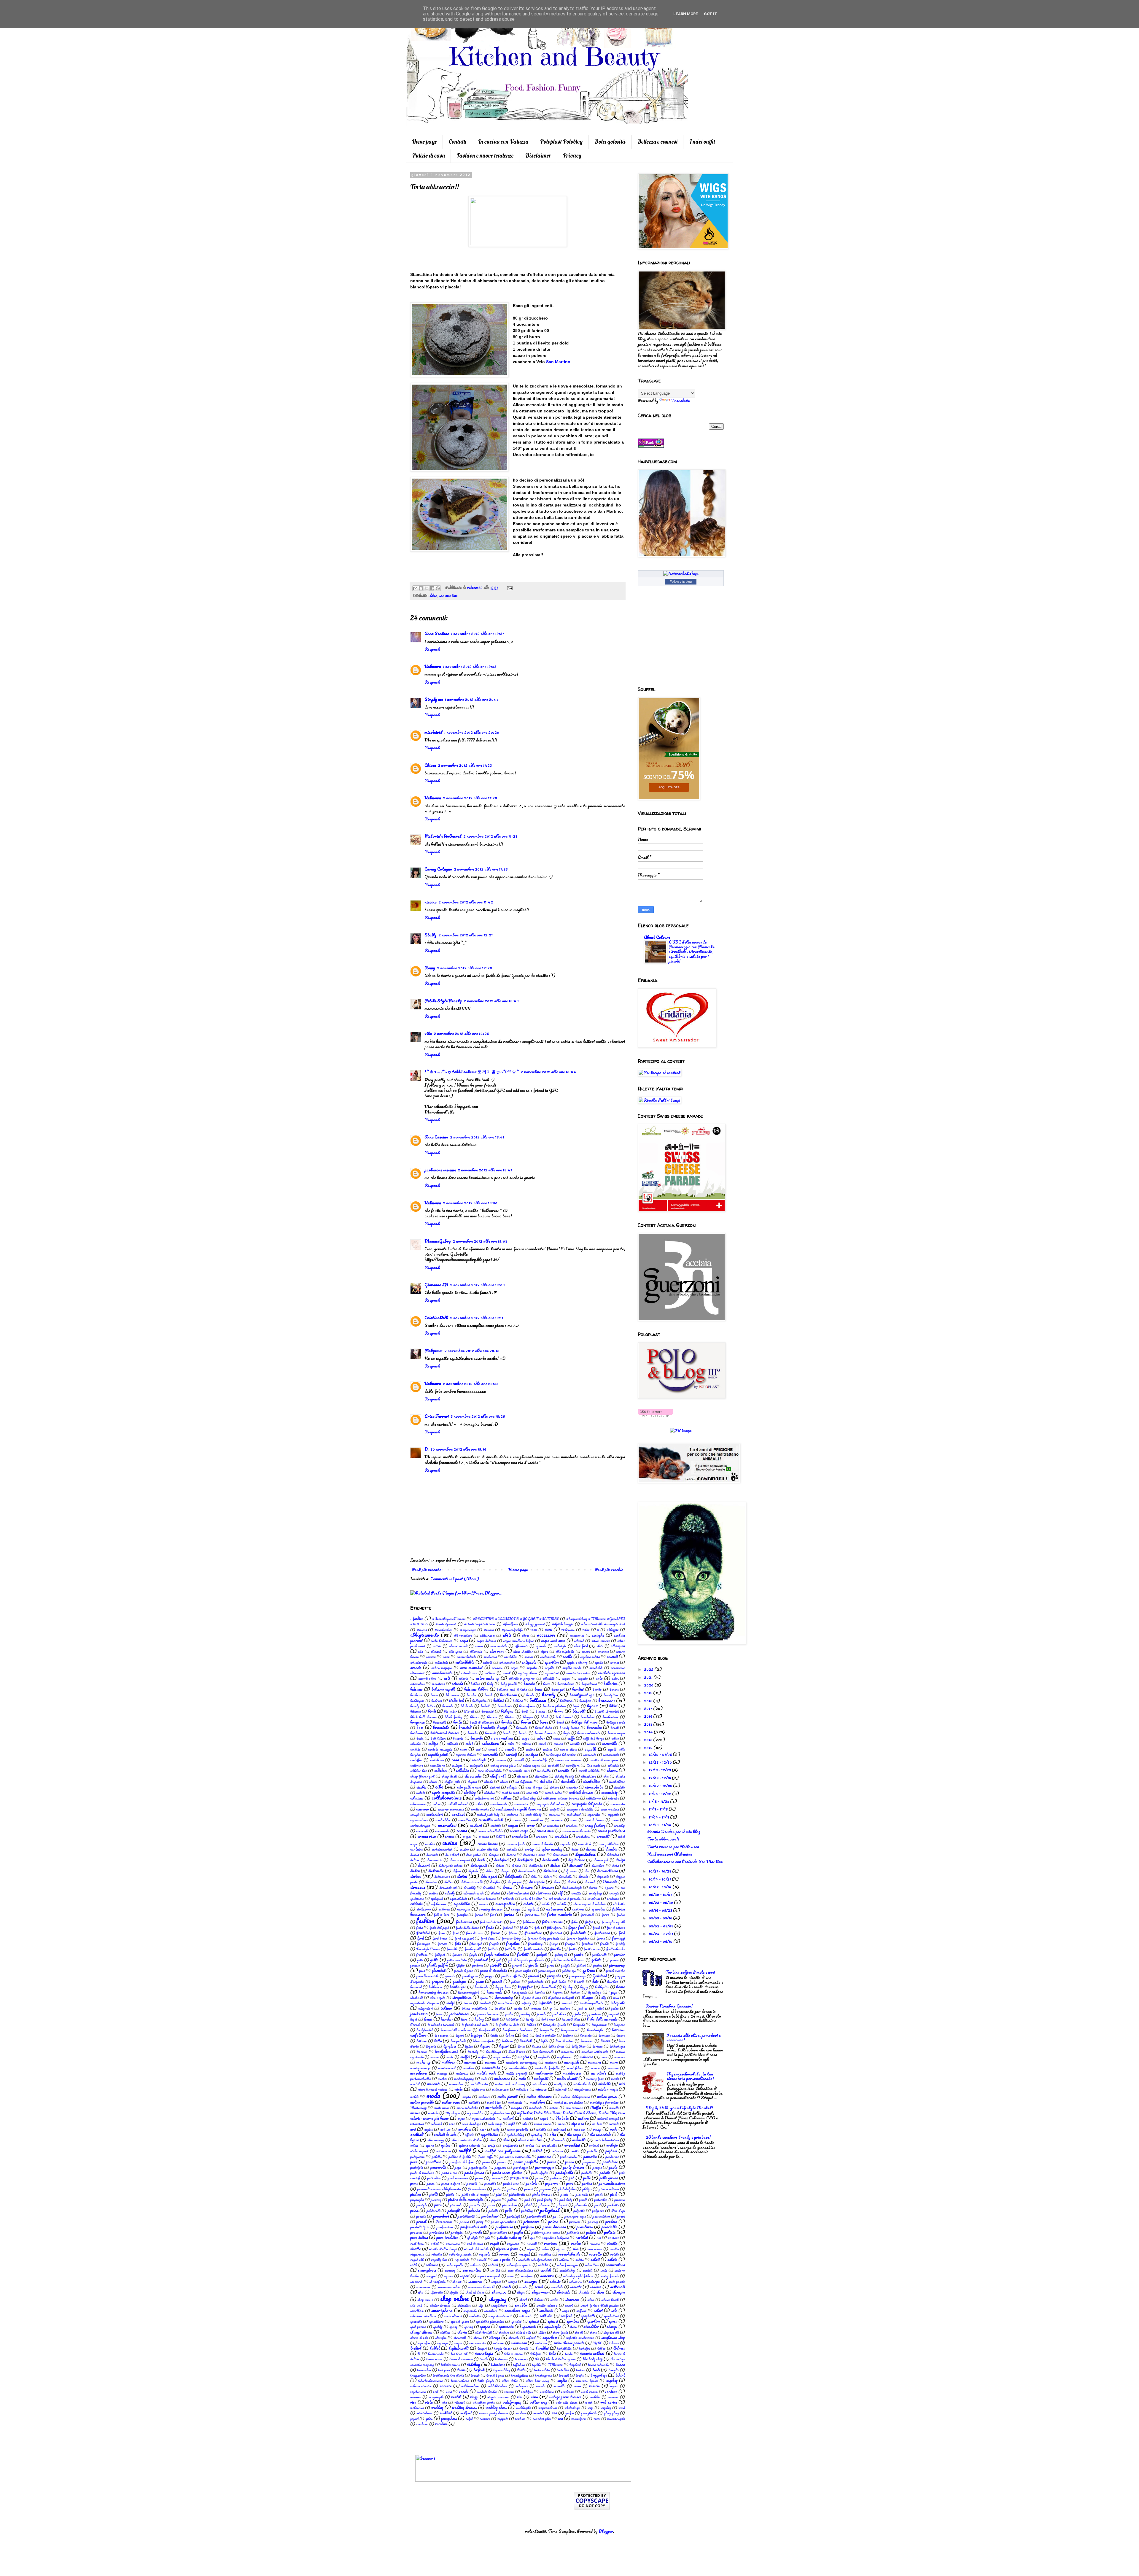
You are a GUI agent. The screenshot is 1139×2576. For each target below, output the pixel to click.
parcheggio (521, 2167)
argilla (549, 1668)
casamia (501, 1760)
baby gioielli (509, 1684)
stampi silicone (421, 2332)
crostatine (583, 1836)
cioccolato (594, 1787)
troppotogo (599, 2375)
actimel (579, 1641)
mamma (470, 2062)
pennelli (472, 2183)
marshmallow (518, 2068)
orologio (612, 2145)
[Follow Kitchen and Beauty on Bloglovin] (655, 1415)
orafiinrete (510, 2145)
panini (486, 2162)
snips (566, 2311)
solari (598, 2310)
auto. (615, 1678)
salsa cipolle (455, 2265)
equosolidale (459, 1898)
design (620, 1860)
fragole (494, 1944)
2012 (649, 1747)
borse (544, 1722)
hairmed (416, 1987)
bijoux (593, 1706)
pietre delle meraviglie (466, 2199)
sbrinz (457, 2282)
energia (614, 1893)
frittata (493, 1949)
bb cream (452, 1695)
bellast (499, 1700)
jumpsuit (613, 2014)
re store (613, 2238)
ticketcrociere (450, 2365)
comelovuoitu (499, 1804)
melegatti (541, 2078)
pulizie (610, 2232)
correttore (536, 1820)
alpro (544, 1651)
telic (552, 2353)
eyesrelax (598, 1909)
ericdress (594, 1898)
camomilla (610, 1743)
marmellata (491, 2068)
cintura (554, 1787)
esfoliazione (439, 1904)
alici (421, 1651)
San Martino (558, 362)
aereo (479, 1646)
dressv (507, 1887)
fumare (457, 1955)
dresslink (489, 1887)
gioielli (496, 1965)
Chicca (430, 765)
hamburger (458, 1987)
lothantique (617, 2046)
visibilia (595, 2397)
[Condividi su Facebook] (432, 588)
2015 (649, 1724)
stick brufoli (483, 2332)
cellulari (441, 1770)
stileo (542, 2332)
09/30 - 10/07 (661, 1894)
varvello (559, 2386)
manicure (551, 2062)
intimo (446, 2008)
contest (458, 1814)
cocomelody (609, 1792)
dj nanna (571, 1871)
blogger (528, 1717)
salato (613, 2259)
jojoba (577, 2014)
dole (534, 1877)
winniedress (424, 2413)
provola (476, 2232)
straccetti (460, 2338)
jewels (541, 2014)
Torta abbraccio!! (663, 1839)
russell (482, 2260)
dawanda (432, 1855)
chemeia (522, 1776)
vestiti (456, 2397)
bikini (613, 1706)
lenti (525, 2035)
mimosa (541, 2089)
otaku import (419, 2151)
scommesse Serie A (481, 2287)
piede (599, 2194)
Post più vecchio (609, 1569)
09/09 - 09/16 (661, 1918)
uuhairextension (421, 2386)
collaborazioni (484, 1798)
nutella (541, 2129)
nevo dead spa (471, 2124)
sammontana (615, 2265)
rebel (435, 2244)
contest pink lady (488, 1815)
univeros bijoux (587, 2381)
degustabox (585, 1854)
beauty (549, 1694)
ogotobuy (537, 2135)
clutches (489, 1793)
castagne (457, 1765)
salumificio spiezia (519, 2265)
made (450, 2057)
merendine (456, 2084)
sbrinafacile (438, 2282)
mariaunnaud (447, 2068)
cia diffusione (524, 1782)
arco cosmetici (471, 1667)
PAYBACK (519, 2178)
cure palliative (609, 1844)
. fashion (417, 1619)
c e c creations (502, 1738)
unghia (562, 2380)
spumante (506, 2326)
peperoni (552, 2183)
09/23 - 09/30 (661, 1902)
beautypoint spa (582, 1695)
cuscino (464, 1849)
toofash (479, 2370)
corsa (574, 1820)
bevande (448, 1706)
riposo (561, 2249)
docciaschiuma (607, 1871)
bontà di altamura (482, 1722)
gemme (614, 1960)
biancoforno (527, 1706)
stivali (579, 2332)
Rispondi (432, 649)
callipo (433, 1743)
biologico (507, 1711)
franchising (535, 1944)
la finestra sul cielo (475, 2025)
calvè (469, 1743)
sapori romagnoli (489, 2276)
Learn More (686, 14)
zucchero (422, 2424)
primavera (532, 2221)
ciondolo (619, 1787)
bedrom (437, 1701)
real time (417, 2244)
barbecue (416, 1695)
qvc (532, 2238)
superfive (424, 2343)
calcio (615, 1738)
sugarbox (550, 2337)
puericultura (499, 2232)
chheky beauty (564, 1776)
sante (604, 2270)
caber (541, 1738)
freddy (620, 1944)
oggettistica (490, 2135)
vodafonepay (512, 2402)
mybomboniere (500, 2113)
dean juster (474, 1855)
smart (569, 2305)
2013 (649, 1739)
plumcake (581, 2205)
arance (615, 1662)
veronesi (416, 2397)
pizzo (491, 2205)
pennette (490, 2183)
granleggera (470, 1976)
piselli (583, 2200)
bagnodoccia (589, 1684)
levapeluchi (458, 2041)
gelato (597, 1960)
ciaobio (421, 1787)
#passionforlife (512, 1630)
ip (551, 2008)
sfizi (421, 2292)
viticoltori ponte (484, 2402)
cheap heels (449, 1776)
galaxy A (561, 1955)
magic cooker (502, 2057)
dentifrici (501, 1860)
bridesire (417, 1733)
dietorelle (436, 1871)
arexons (497, 1668)
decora (511, 1855)
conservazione (610, 1809)
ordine (530, 2145)
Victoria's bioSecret (443, 836)
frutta (573, 1949)
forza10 (443, 1944)
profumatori (445, 2227)
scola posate (617, 2282)
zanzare (485, 2419)
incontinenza (506, 2003)
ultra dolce (510, 2381)
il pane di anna (531, 1998)
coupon (513, 1825)
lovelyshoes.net (447, 2051)
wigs (590, 2408)
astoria (463, 1678)
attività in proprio (522, 1678)
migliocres (478, 2089)
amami (586, 1651)
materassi (462, 2073)
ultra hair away (538, 2381)
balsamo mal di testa (512, 1689)
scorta (523, 2287)
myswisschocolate (483, 2118)
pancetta (590, 2156)
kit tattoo (512, 2019)
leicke (494, 2035)
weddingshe (524, 2408)
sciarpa (594, 2281)
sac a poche (502, 2259)
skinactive (464, 2305)
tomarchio (424, 2370)
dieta (615, 1866)
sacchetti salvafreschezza (535, 2260)
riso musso (595, 2249)
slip (481, 2305)
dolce (434, 595)
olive (506, 2140)
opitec (446, 2145)
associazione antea (578, 1673)
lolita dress (556, 2046)
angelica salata (590, 1657)
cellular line (419, 1771)
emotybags (595, 1893)
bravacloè (594, 1727)
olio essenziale (600, 2135)
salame (564, 2260)
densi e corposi (460, 1860)
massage (442, 2073)
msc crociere (574, 2108)
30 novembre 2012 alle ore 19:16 (458, 1449)
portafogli (513, 2216)
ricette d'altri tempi (443, 2249)
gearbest (481, 1960)
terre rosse (434, 2359)
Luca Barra (517, 2052)
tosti (596, 2370)
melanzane (502, 2078)
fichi (537, 1928)
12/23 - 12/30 (661, 1762)
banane (614, 1689)
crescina (484, 1836)
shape (521, 2292)
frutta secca (592, 1949)
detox (500, 1866)
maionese (586, 2057)
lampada (579, 2025)
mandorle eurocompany (521, 2062)
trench (475, 2375)
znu (560, 2418)
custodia (512, 1849)
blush (544, 1717)
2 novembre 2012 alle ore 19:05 (480, 1241)
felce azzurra (552, 1922)
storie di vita (419, 2338)
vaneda (541, 2386)
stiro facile (560, 2332)
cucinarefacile (516, 1844)
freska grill (473, 1949)
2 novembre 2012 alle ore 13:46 (491, 1001)
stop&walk (611, 2332)
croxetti (603, 1836)
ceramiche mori (519, 1771)
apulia (599, 1662)
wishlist (446, 2413)
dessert (424, 1865)
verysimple (436, 2397)
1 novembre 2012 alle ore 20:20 (472, 732)
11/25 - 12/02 (660, 1793)
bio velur (450, 1711)
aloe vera (497, 1651)
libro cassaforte (484, 2041)
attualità (549, 1678)
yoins (429, 2418)
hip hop (568, 1987)
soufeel (567, 2316)
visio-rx (613, 2397)
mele (522, 2078)
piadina (416, 2194)
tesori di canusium (461, 2359)
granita (450, 1976)
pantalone (610, 2162)
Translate (680, 400)
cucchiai (430, 1844)
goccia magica (547, 1971)
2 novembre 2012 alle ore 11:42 (466, 902)
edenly (450, 1893)
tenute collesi (592, 2353)
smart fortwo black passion (600, 2305)
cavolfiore (573, 1765)
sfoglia (454, 2292)
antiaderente (419, 1662)
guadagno (460, 1981)
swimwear (519, 2343)
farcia (479, 1914)
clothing (470, 1792)
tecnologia (484, 2353)
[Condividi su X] (427, 588)
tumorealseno (460, 2381)
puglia (518, 2232)
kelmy (479, 2019)
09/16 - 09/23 (661, 1910)
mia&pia (560, 2084)
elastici (495, 1893)
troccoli (564, 2375)
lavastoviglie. (596, 2030)
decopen (494, 1855)
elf (560, 1893)
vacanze (446, 2386)
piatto (450, 2194)
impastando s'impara (424, 2003)
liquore (485, 2046)
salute (543, 2265)
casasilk (519, 1760)
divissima (550, 1871)
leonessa (604, 2035)
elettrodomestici (518, 1893)
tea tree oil (459, 2354)
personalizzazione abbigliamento (439, 2189)
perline (587, 2183)
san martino (448, 595)
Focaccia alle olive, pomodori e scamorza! (694, 2038)
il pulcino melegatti (561, 1998)
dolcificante (514, 1876)
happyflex (525, 1987)
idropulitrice (462, 1997)
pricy (480, 2222)
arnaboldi (596, 1668)
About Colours (657, 937)
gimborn (477, 1965)
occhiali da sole (445, 2135)
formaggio (424, 1944)
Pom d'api (618, 2211)
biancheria (505, 1706)
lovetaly (473, 2052)
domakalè (565, 1877)
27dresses (568, 1630)
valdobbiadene (497, 2386)
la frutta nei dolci (508, 2025)
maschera (419, 2073)
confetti (555, 1809)
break (615, 1728)
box (420, 1727)
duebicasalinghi (572, 1887)
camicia (558, 1744)
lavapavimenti (570, 2030)
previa (464, 2222)
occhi (614, 2129)
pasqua (597, 2167)
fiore (442, 1933)
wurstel (539, 2413)
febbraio (529, 1922)
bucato (523, 1733)
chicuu (433, 1782)
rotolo (615, 2254)
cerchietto (544, 1771)
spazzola (416, 2321)
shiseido (584, 2292)
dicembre (598, 1866)
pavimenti (496, 2178)
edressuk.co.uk (473, 1893)
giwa (422, 1971)
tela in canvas (513, 2354)
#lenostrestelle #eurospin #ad (603, 1624)
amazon (431, 1657)
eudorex (444, 1909)
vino (534, 2397)
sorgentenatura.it (500, 2316)
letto (438, 2041)
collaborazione (447, 1798)
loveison (422, 2052)
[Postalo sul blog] (421, 588)
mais (605, 2057)
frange (554, 1944)
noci (413, 2129)
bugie (567, 1733)
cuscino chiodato (488, 1849)
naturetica (417, 2124)
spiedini (516, 2321)
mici (622, 2084)
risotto (614, 2249)
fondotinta (578, 1933)
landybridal (425, 2030)
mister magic (608, 2089)
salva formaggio (567, 2265)
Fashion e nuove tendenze (485, 155)
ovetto (575, 2151)
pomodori (441, 2216)
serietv (576, 2287)
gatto (434, 1960)
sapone (448, 2276)
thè (537, 2359)
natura (583, 2118)
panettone (434, 2162)
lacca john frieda (555, 2025)
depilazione (577, 1860)
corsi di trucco (594, 1820)
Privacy (572, 155)
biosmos (541, 1711)
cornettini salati (491, 1820)
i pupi (613, 1992)
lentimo (568, 2035)
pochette (613, 2205)
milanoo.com (500, 2089)
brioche (473, 1733)
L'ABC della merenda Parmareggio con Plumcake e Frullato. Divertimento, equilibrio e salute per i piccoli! (692, 952)
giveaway (617, 1965)
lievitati (526, 2041)
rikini (545, 2249)
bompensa (417, 1722)
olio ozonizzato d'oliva (467, 2140)
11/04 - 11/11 (659, 1817)
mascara (613, 2068)
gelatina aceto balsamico (568, 1960)
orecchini (572, 2145)
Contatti (458, 142)
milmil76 (522, 2089)
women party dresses (494, 2413)
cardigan (532, 1754)
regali (494, 2243)
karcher (447, 2019)
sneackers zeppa (518, 2310)
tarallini (542, 2348)
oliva (493, 2140)
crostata (561, 1836)
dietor (415, 1871)
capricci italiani (466, 1755)
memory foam (595, 2079)
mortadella (494, 2108)
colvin (479, 1804)
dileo (490, 1871)
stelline (445, 2332)
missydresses (582, 2089)
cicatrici (495, 1787)
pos (555, 2216)
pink (527, 2200)
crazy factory (595, 1825)
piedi (614, 2194)
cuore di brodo (543, 1844)
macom (435, 2057)
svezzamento (478, 2343)
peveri (528, 2189)
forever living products (543, 1938)
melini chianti (567, 2078)
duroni (593, 1887)
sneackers (491, 2311)
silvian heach (610, 2300)
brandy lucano (569, 1728)
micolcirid (433, 732)
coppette (613, 1815)
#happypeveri (535, 1624)
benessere (607, 1700)
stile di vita (524, 2332)
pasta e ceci (449, 2173)
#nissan (489, 1630)
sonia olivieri (453, 2316)
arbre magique (442, 1668)
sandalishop (568, 2270)
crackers (572, 1825)
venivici (509, 2392)
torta (521, 2370)
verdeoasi (567, 2392)
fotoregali (476, 1944)
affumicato (522, 1646)
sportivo (594, 2321)
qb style (472, 2238)
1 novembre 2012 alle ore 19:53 (470, 666)
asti (447, 1678)
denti (481, 1860)
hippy (584, 1987)
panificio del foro (462, 2162)
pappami (500, 2167)
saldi (414, 2265)
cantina (530, 1749)
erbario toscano (485, 1898)
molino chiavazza (539, 2097)
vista (429, 2402)
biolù (525, 1711)
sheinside (564, 2292)
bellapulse (479, 1701)
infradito (546, 2003)
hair (595, 1981)
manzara (594, 2062)
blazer (475, 1717)
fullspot (440, 1955)
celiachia (613, 1765)
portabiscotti (466, 2216)
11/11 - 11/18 (659, 1809)
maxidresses (572, 2073)
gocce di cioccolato (494, 1970)
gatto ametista (457, 1960)
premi (621, 2216)
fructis (556, 1949)
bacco (547, 1684)
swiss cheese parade (569, 2343)
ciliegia (512, 1787)
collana (506, 1798)
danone (591, 1849)
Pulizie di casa (429, 155)
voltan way (538, 2402)
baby (490, 1684)
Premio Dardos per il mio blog (674, 1831)
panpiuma (589, 2162)
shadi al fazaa (475, 2292)
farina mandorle (559, 1914)
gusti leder (559, 1982)
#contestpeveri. (446, 1624)
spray (454, 2327)
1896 (548, 1630)
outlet (537, 2151)
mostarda (536, 2108)
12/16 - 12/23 (660, 1770)
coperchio (594, 1815)
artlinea (490, 1673)
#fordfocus (510, 1624)
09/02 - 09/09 (661, 1926)
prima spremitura (503, 2222)
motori (554, 2108)
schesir (555, 2281)
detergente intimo (451, 1866)
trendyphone (520, 2375)
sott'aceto (526, 2316)
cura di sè (585, 1844)
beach (489, 1695)
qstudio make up (509, 2237)
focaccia (556, 1933)
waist (589, 2402)
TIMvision (555, 2365)
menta (615, 2079)
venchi (464, 2391)
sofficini (582, 2311)
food (622, 1933)
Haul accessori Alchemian (670, 1854)
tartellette (564, 2348)
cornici (517, 1820)
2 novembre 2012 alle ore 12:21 (466, 935)
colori (437, 1804)
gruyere (438, 1981)
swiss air (541, 2343)
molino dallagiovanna (575, 2097)
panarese (544, 2156)
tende (569, 2354)
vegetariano (418, 2392)
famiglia (462, 1914)
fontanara (602, 1933)
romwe (504, 2254)
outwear (557, 2151)
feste (490, 1927)
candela (415, 1749)
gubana (516, 1982)
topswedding (502, 2370)
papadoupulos (478, 2167)
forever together (578, 1938)
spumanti (529, 2326)
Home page (424, 142)
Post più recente (426, 1569)
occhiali (417, 2134)
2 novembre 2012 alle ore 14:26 (461, 1033)
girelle (534, 1965)
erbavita (509, 1898)
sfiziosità (436, 2292)
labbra (531, 2025)
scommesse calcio (449, 2287)
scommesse (423, 2287)
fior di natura (616, 1928)
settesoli (618, 2287)
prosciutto (609, 2227)
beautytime (611, 1695)
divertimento (527, 1871)
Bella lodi (456, 1700)
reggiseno (513, 2244)
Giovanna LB (436, 1285)
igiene (484, 1998)
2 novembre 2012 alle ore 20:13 (472, 1350)
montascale (515, 2102)
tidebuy (474, 2364)
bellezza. (566, 1701)
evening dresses (491, 1909)
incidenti (485, 2003)
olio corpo (574, 2135)
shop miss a (425, 2300)
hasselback (549, 1987)
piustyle (422, 2205)
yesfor (569, 2413)
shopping (498, 2299)
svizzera (499, 2343)
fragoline (513, 1943)
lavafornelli (487, 2030)
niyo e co (578, 2124)
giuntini (598, 1965)
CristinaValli (436, 1318)
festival (508, 1928)
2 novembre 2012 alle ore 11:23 (465, 765)
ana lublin (511, 1657)
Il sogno (587, 1997)
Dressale (610, 1882)
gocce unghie (523, 1971)
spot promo (418, 2327)
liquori (504, 2046)
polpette (579, 2211)
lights (544, 2041)
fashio (621, 1914)
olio (553, 2134)
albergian (618, 1646)
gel (499, 1960)
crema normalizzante (577, 1831)
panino (502, 2162)
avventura (438, 1684)
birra (559, 1711)
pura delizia (419, 2237)
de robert (452, 1855)
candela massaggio (440, 1749)
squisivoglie (553, 2326)
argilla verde (572, 1668)
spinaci (534, 2321)
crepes (467, 1836)
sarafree (527, 2276)
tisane (620, 2364)
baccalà (529, 1684)
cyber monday (552, 1849)
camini (591, 1744)
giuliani (581, 1965)
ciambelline (592, 1781)
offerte (469, 2135)
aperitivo (552, 1662)
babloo (475, 1684)
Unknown (433, 666)
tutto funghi (486, 2381)
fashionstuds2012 (491, 1922)
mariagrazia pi (420, 2068)
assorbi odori (427, 1678)
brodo (507, 1733)
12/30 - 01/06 (661, 1754)
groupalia (554, 1976)
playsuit (562, 2205)
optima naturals (469, 2145)
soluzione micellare (423, 2316)
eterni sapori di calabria (590, 1904)
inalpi (451, 2003)
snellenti (546, 2310)
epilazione (417, 1898)
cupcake (565, 1844)
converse (554, 1815)
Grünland (600, 1976)
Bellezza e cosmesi (657, 142)
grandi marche (615, 1971)
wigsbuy (606, 2408)
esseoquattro (505, 1904)
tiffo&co (519, 2365)
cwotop (529, 1849)
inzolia (518, 2008)
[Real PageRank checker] (651, 446)
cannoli (493, 1749)
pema (414, 2183)
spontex (573, 2321)
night (512, 2124)
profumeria (504, 2227)
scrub (539, 2287)
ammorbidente (467, 1657)
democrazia (435, 1860)
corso (615, 1820)
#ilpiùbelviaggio (563, 1624)
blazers (492, 1717)
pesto (497, 2189)
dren (557, 1882)
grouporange (578, 1976)
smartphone (442, 2310)
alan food (581, 1646)
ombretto (579, 2140)
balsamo (416, 1689)
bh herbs (467, 1706)
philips (587, 2189)
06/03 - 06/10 (661, 1941)
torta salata (542, 2370)
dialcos (555, 1865)
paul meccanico (458, 2178)
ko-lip (530, 2019)
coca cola (532, 1793)
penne (431, 2183)
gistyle (565, 1965)
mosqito (517, 2108)
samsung (450, 2270)
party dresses (574, 2167)
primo (553, 2221)
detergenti (479, 1865)
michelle (605, 2084)
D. (427, 1449)
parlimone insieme (440, 1170)
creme (450, 1836)
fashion (425, 1921)
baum (434, 1695)
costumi (476, 1825)
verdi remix (589, 2392)
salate (580, 2260)
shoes (600, 2292)
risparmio (417, 2254)
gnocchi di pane (463, 1971)
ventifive (527, 2392)
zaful (469, 2419)
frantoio (587, 1944)
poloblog (527, 2211)
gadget (542, 1954)
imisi (616, 1998)
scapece (496, 2282)
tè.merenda (436, 2354)
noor (483, 2129)
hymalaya (595, 1992)
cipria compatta (444, 1792)
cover (531, 1825)
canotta (510, 1749)
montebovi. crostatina (568, 2102)
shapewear (540, 2292)
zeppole (503, 2419)
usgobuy (612, 2380)
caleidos (416, 1744)
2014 (649, 1732)
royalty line (439, 2260)
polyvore (598, 2211)
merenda (434, 2084)
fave (513, 1922)
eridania (416, 1904)
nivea (561, 2124)
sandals (588, 2270)
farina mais (532, 1914)
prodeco (611, 2221)
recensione (453, 2244)
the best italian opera (561, 2359)
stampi (612, 2326)
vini (520, 2397)
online (414, 2145)
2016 (649, 1716)
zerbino (520, 2419)
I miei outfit (702, 142)
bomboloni (588, 1717)
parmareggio (545, 2167)
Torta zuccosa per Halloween (673, 1847)
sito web (416, 2305)
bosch (560, 1722)
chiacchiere (589, 1776)
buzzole (458, 1738)
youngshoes (449, 2418)
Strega (495, 2337)
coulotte (496, 1825)
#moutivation (443, 1630)
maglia (523, 2057)
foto (458, 1943)
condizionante (480, 1809)
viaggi (474, 2397)
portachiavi (490, 2216)
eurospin (464, 1909)
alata (600, 1646)
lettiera (422, 2041)
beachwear (508, 1695)
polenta (474, 2210)
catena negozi (532, 1765)
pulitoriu (573, 2232)
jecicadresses (459, 2014)
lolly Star (579, 2046)
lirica (521, 2046)
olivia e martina (530, 2140)
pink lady (566, 2200)
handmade (481, 1987)
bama (539, 1689)
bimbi (432, 1711)
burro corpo (616, 1733)
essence (483, 1904)
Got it (711, 14)
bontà (458, 1722)
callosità (452, 1744)
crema (462, 1831)
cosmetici (447, 1825)
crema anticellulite (490, 1831)
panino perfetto (526, 2162)
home (621, 1987)
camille (575, 1744)
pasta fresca (474, 2172)
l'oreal (415, 2025)
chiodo (489, 1782)
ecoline (433, 1893)
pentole (532, 2183)
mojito (467, 2097)
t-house (614, 2343)
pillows (512, 2200)
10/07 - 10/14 (661, 1887)
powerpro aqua (575, 2216)
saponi (465, 2276)
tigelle (536, 2365)
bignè (576, 1706)
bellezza (538, 1700)
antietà (487, 1662)
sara (510, 2276)
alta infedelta (565, 1651)
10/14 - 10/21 (660, 1879)
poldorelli (434, 2211)
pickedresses (542, 2194)
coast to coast (510, 1793)
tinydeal (575, 2365)
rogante (485, 2254)
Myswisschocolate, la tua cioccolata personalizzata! (690, 2076)
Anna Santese (437, 633)
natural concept (608, 2118)
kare (464, 2019)
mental (415, 2084)
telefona (536, 2354)
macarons (567, 2052)
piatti (434, 2194)
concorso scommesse (451, 1809)
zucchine (441, 2424)
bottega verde (616, 1722)
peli (572, 2178)
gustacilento (536, 1982)
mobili (414, 2097)
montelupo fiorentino (605, 2102)
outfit (465, 2150)
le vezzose (442, 2035)
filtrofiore (554, 1928)
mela (484, 2079)
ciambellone (617, 1782)
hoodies (540, 1992)
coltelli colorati (458, 1804)
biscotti (579, 1711)
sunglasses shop (613, 2337)
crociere (542, 1836)
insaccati (567, 2003)
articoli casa (469, 1673)
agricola (541, 1646)
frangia (570, 1944)
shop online (454, 2298)
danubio (611, 1849)
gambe (579, 1954)
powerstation (601, 2216)
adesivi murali (458, 1646)
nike (525, 2124)
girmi (551, 1965)
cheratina (541, 1776)
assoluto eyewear (611, 1673)
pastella (587, 2173)
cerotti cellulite (589, 1771)
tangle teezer (503, 2348)
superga (442, 2343)
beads (530, 1695)
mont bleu (494, 2102)
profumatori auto (474, 2227)
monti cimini (442, 2108)
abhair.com (487, 1635)
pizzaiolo (456, 2205)
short (523, 2300)
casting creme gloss (503, 1765)
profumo (528, 2227)
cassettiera (437, 1765)
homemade (495, 1992)
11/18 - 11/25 (659, 1801)
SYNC (598, 2343)
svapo (458, 2343)
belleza (518, 1701)
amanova (603, 1651)
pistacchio (601, 2200)
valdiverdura (470, 2386)
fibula (524, 1928)
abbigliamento (425, 1635)
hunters (575, 1992)
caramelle (490, 1754)
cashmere (417, 1765)
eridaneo (613, 1898)
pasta (613, 2167)
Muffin (595, 2108)
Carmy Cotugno (438, 869)
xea (554, 2413)
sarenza (547, 2276)
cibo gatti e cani (469, 1787)
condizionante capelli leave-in (518, 1809)
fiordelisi (423, 1933)
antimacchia (507, 1662)
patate (605, 2172)
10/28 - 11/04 (661, 1825)
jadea (615, 2008)
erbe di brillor (531, 1898)
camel (542, 1744)
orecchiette (549, 2145)
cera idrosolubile (490, 1771)
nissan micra (542, 2124)
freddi (604, 1944)
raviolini (582, 2237)
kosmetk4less (571, 2019)
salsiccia (476, 2265)
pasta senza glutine (507, 2172)
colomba (614, 1798)
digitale (473, 1871)
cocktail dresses (581, 1792)
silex (591, 2300)
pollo (509, 2210)
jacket (600, 2008)
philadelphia (567, 2189)
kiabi (495, 2019)
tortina (581, 2370)
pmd (597, 2205)
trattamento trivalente (448, 2375)
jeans (439, 2014)
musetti (614, 2108)
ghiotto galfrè (438, 1965)
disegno (506, 1871)
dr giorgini (514, 1882)
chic (606, 1776)
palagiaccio (417, 2157)
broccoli (490, 1733)
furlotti (523, 1954)
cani (478, 1749)
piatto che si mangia (475, 2194)
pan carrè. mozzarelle (515, 2157)
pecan (539, 2178)
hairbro (613, 1982)
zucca (597, 2419)
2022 (649, 1669)
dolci (462, 1876)
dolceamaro (442, 1877)
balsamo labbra (476, 1689)
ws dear (521, 2413)
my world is (475, 2113)
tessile (484, 2359)
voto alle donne (567, 2402)
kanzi (428, 2019)
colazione (417, 1798)
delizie (415, 1860)
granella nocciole (427, 1976)
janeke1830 (419, 2014)
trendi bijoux (495, 2375)
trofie (580, 2375)
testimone (501, 2359)
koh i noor (548, 2019)
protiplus (457, 2232)
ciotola (421, 1793)
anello (567, 1657)
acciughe (598, 1635)
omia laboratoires (607, 2140)
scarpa (513, 2282)
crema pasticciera (611, 1831)
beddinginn (417, 1701)
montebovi (537, 2102)
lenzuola (586, 2035)
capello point (438, 1754)
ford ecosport (464, 1938)
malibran (448, 2062)
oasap (597, 2129)
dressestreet (448, 1887)
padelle (592, 2151)
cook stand (574, 1815)
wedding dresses (464, 2407)
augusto (583, 1678)
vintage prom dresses (565, 2397)
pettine (512, 2189)
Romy (430, 968)
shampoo (499, 2292)
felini (575, 1922)
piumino (620, 2200)
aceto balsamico (442, 1641)
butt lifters (438, 1738)
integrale (618, 2003)
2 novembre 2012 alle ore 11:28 (470, 798)
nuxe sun (579, 2129)
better (431, 1706)
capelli (590, 1749)
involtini (500, 2008)
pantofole (417, 2167)
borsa (526, 1722)
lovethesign (494, 2052)
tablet (435, 2348)
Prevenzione (444, 2222)
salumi (493, 2265)
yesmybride (589, 2413)
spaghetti (588, 2316)
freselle (452, 1949)
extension (555, 1909)
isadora (565, 2008)
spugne (485, 2326)
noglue (429, 2129)
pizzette (475, 2205)
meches (443, 2079)
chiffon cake (452, 1782)
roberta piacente (460, 2254)
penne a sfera (451, 2183)
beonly (415, 1706)
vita (428, 1033)
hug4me (558, 1992)
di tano (516, 1866)
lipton (469, 2046)
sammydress (427, 2270)
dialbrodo (536, 1866)
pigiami (496, 2200)
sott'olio (546, 2316)
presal (421, 2221)
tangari (482, 2348)
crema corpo (519, 1831)
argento (532, 1668)
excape (516, 1909)
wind (622, 2408)
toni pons (444, 2370)
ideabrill (417, 1998)
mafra (482, 2057)
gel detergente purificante (526, 1960)
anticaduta (441, 1662)
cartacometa (611, 1755)
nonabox (465, 2129)
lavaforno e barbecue (517, 2030)
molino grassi (607, 2097)
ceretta (564, 1770)
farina (509, 1914)
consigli (415, 1815)
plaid (528, 2205)
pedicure (556, 2178)
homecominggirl (469, 1992)
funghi (473, 1955)
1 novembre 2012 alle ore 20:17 (472, 699)
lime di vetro (565, 2041)
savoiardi (416, 2282)
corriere (557, 1820)
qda (487, 2238)
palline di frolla (460, 2157)
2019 (649, 1693)
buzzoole (477, 1738)
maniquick (572, 2062)
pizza (438, 2205)
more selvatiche (467, 2108)
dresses (418, 1887)
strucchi (514, 2338)
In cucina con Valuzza (503, 142)
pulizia (591, 2232)
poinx (414, 2210)
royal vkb (417, 2260)
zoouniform (579, 2419)
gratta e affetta (511, 1976)
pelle (587, 2178)
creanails (422, 1831)
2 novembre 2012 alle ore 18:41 (477, 1137)
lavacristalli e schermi (456, 2030)
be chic (472, 1695)
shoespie (619, 2292)
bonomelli (440, 1722)
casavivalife (540, 1760)
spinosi (553, 2321)
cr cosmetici (551, 1825)
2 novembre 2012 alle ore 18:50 (470, 1203)
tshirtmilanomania (430, 2381)
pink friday (545, 2200)
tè (419, 2354)
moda (433, 2095)
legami (460, 2035)
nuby (496, 2129)
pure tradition (447, 2237)
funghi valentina (496, 1954)
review (551, 2243)
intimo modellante (474, 2008)
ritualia (436, 2254)
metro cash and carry (510, 2084)
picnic (564, 2194)
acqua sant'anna (553, 1640)
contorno (512, 1815)
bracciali (465, 1727)
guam (480, 1981)
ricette (416, 2249)
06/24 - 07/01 (661, 1933)
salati (595, 2259)
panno (569, 2162)
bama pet (558, 1689)
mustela (433, 2113)
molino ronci (451, 2102)
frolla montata (533, 1949)
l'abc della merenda (602, 2019)
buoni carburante (589, 1733)
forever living (511, 1938)
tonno (461, 2370)
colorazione (418, 1804)
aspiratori (552, 1673)
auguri (566, 1678)
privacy (593, 2222)
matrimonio (544, 2073)
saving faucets (610, 2276)
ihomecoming (504, 1997)
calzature (490, 1743)
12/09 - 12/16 (660, 1778)
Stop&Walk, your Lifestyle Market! (679, 2108)
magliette (544, 2057)
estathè (562, 1904)
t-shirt (416, 2348)
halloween (436, 1987)
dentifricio (525, 1860)
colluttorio (594, 1798)
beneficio (585, 1701)
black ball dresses (423, 1717)
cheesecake (473, 1776)
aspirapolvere (528, 1673)
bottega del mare (584, 1722)
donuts (583, 1876)
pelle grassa (609, 2178)
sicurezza (572, 2299)
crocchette (520, 1836)
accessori (546, 1635)
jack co (583, 2008)
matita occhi (486, 2073)
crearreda (442, 1831)
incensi (468, 2003)
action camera (601, 1641)
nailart (508, 2118)
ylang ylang (611, 2413)
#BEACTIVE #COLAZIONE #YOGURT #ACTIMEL (516, 1619)
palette (437, 2157)
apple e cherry (577, 1662)
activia (437, 1646)
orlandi (594, 2145)
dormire (431, 1882)
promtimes (585, 2227)
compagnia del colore (550, 1804)
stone (593, 2332)
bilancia (415, 1711)
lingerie (431, 2046)
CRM (500, 1836)
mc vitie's (599, 2073)
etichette (619, 1904)
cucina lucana (488, 1844)
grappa (489, 1976)
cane (463, 1749)
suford (531, 2338)
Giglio (460, 1965)
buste (420, 1738)
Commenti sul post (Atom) (455, 1579)
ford (421, 1938)
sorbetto (475, 2316)
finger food (576, 1927)
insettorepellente (592, 2003)
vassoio (594, 2386)
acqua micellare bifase (518, 1641)
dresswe (548, 1887)
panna (552, 2162)
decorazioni (560, 1855)
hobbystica (602, 1987)
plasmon (544, 2205)
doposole (603, 1877)
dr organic (537, 1882)
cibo (439, 1787)
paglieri (611, 2151)
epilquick (437, 1898)
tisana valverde (598, 2365)
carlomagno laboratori (561, 1755)
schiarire (575, 2282)
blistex (510, 1717)
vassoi (577, 2386)
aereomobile (499, 1646)
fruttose (422, 1955)
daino (575, 1849)
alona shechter (523, 1651)
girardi (517, 1965)
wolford (466, 2413)
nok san (446, 2129)
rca (599, 2238)
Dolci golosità (610, 142)
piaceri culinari (609, 2189)
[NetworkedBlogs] (681, 573)
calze (511, 1744)
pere (570, 2183)
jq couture (594, 2014)
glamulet (439, 1970)
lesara (621, 2035)
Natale (562, 2118)
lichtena (507, 2041)
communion (521, 1804)
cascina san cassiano (569, 1760)
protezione (437, 2232)
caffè (571, 1738)
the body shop (593, 2359)
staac (573, 2327)
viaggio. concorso (498, 2397)
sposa (613, 2321)
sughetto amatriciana (580, 2338)
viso (413, 2402)
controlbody (533, 1815)
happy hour (503, 1987)
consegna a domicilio (580, 1809)
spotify (438, 2327)
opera (430, 2145)
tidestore (498, 2364)
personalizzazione (612, 2183)
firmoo (495, 1933)
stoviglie (441, 2338)
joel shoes (559, 2014)
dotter (449, 1882)
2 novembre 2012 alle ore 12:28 (464, 968)
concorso (423, 1809)
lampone (619, 2025)
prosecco (416, 2232)
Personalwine (477, 2189)
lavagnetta (547, 2030)
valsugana (522, 2386)
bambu (597, 1689)
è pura (609, 1887)
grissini (534, 1976)
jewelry (525, 2014)
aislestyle (560, 1646)
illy (604, 1998)
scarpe (531, 2281)
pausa (479, 2178)
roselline (545, 2254)
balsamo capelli (444, 1689)
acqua (464, 1640)
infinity (526, 2003)
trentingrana (544, 2375)
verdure (611, 2391)
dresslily (470, 1887)
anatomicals (548, 1657)
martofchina (575, 2068)
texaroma (521, 2359)
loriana (598, 2046)
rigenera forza (507, 2249)
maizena (620, 2057)
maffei (465, 2057)
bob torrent (564, 1717)
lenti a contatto (546, 2035)
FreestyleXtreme (428, 1949)
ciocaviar (572, 1787)
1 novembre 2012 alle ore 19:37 (478, 633)
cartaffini (416, 1760)
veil (436, 2392)
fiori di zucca (475, 1933)
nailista (528, 2118)
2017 (649, 1708)
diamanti (576, 1865)
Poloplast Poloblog (561, 142)
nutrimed (560, 2129)
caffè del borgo (594, 1738)
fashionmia (464, 1922)
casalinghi (479, 1760)
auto (599, 1678)
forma (601, 1938)
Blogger (606, 2531)
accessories (577, 1635)
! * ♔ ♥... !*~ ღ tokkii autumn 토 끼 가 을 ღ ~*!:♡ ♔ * (472, 1072)
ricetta (612, 2243)
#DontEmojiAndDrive (480, 1624)
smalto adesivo (547, 2305)
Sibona (539, 2300)
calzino (526, 1744)
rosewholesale (569, 2254)
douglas (495, 1882)
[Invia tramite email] (415, 588)
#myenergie (468, 1630)
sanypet (432, 2276)
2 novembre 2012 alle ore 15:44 (548, 1072)
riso (576, 2249)
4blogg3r (613, 1630)
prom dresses (554, 2227)
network (436, 2124)
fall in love (442, 1914)
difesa (457, 1871)
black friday (453, 1717)
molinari (484, 2097)
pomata (421, 2216)
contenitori (435, 1814)
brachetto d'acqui (494, 1727)
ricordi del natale (476, 2249)
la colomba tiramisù (441, 2025)
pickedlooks (517, 2194)
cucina (450, 1843)
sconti (507, 2287)
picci (499, 2194)
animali (612, 1657)
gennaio (415, 1965)
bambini (578, 1689)
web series (609, 2402)
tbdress (619, 2348)
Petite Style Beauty (443, 1001)
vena (449, 2392)
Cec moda (594, 1765)
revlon (576, 2243)
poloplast (550, 2210)
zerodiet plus (542, 2419)
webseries (417, 2408)
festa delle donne (467, 1928)
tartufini (584, 2348)
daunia (415, 1855)
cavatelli (553, 1765)
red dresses (475, 2244)
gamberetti (599, 1955)
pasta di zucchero (422, 2173)
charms (612, 1770)
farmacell (587, 1914)
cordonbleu (443, 1820)
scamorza (475, 2281)
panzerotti (438, 2167)
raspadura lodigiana (555, 2238)
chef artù (498, 1776)
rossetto (595, 2254)
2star (586, 1630)
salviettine (592, 2265)
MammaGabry (438, 1241)
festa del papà (439, 1928)
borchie (507, 1722)
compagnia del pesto (587, 1804)
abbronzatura (463, 1635)
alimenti (436, 1651)
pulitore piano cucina (546, 2232)
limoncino (587, 2041)
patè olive (434, 2178)
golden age (569, 1971)
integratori (425, 2008)
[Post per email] (509, 587)
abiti (507, 1635)
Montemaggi (418, 2108)
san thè (495, 2270)
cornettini (465, 1820)
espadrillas (462, 1904)
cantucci (547, 1749)
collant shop (528, 1798)
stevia (462, 2332)
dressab (590, 1882)
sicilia (554, 2300)
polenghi (454, 2210)
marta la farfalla (547, 2068)
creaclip (619, 1825)
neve (452, 2124)
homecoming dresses (434, 1992)
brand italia (543, 1728)
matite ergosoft (517, 2073)
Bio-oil (469, 1711)
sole (614, 2310)
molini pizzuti (508, 2097)
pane (414, 2162)
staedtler (591, 2326)
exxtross (578, 1909)
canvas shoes (568, 1749)
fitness (513, 1933)
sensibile (557, 2287)
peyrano (545, 2189)
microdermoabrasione (432, 2089)
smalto (521, 2305)
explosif (533, 1909)
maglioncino (565, 2057)
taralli (524, 2348)
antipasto (529, 1662)
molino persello (422, 2102)
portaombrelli (536, 2216)
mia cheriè (540, 2084)
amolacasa (490, 1657)
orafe (491, 2145)
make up (424, 2062)
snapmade (470, 2311)
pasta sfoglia (540, 2173)
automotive (417, 1684)
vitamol (460, 2402)
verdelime (547, 2392)
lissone (537, 2046)
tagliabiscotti (459, 2348)
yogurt (414, 2419)
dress (572, 1882)
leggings (477, 2035)
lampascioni (599, 2025)
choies (504, 1782)
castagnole (476, 1765)
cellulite (462, 1770)
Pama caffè (485, 2157)
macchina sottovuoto (595, 2052)
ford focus (488, 1938)
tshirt (620, 2375)
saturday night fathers (578, 2276)
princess (575, 2222)
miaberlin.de (582, 2084)
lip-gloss (450, 2046)
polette (493, 2211)
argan (514, 1668)
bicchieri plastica (554, 1706)
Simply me (434, 699)
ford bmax (440, 1938)
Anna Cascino (436, 1137)
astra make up (488, 1678)
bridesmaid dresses (445, 1733)
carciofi (511, 1754)
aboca (525, 1635)
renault (532, 2244)
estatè (546, 1904)
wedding (437, 2407)
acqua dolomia (486, 1641)
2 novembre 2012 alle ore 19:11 (477, 1318)
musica (415, 2113)
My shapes (453, 2113)
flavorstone (533, 1933)
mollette (474, 2102)
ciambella (568, 1781)
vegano (614, 2386)
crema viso (427, 1836)
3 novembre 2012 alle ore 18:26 (478, 1416)
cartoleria (437, 1760)
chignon (472, 1782)
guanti (497, 1981)
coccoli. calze (553, 1793)
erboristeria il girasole (564, 1898)
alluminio (476, 1651)
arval (507, 1673)
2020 (649, 1685)
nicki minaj (495, 2124)
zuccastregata (616, 2419)
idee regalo (438, 1998)
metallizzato (479, 2084)
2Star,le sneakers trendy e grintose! (678, 2137)
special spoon (460, 2321)
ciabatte (546, 1781)
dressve (527, 1887)
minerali (561, 2089)
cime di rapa (534, 1787)
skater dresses (440, 2305)
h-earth (579, 1982)
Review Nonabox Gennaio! (669, 2006)
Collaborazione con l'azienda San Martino (685, 1861)
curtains (417, 1849)
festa (419, 1928)
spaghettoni (611, 2316)
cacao (557, 1738)
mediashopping (464, 2079)
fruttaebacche (616, 1949)
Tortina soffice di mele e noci (690, 1972)
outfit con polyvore (503, 2151)
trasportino (418, 2375)
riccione (595, 2244)
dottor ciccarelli (472, 1882)
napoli (544, 2118)
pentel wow (511, 2183)
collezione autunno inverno (561, 1798)
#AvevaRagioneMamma (449, 1619)
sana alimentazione (520, 2270)
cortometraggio (420, 1825)
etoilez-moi (424, 1909)
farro (606, 1914)
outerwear (443, 2151)
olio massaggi (436, 2140)
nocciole (614, 2124)
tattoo (602, 2348)
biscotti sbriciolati (607, 1711)
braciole (522, 1728)
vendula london (487, 2392)
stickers (504, 2332)
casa (455, 1760)
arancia (416, 1667)
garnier (619, 1954)
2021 (649, 1677)
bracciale (441, 1727)
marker (469, 2068)
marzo (595, 2068)
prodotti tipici (420, 2227)
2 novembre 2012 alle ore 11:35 (481, 869)
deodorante (551, 1860)
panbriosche (568, 2157)
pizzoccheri (510, 2205)
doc (587, 1871)
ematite (576, 1893)
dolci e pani (489, 1876)
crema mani (545, 1831)
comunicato (618, 1804)
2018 (649, 1701)
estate (528, 1904)
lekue (510, 2035)
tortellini (563, 2370)
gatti (420, 1960)
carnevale (590, 1755)
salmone (432, 2265)
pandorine (612, 2157)
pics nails (582, 2194)
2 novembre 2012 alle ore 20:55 (471, 1383)
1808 (534, 1630)
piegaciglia (417, 2200)
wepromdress (548, 2408)
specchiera (436, 2321)
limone (606, 2041)
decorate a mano (534, 1855)
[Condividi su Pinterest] (438, 588)
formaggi (618, 1938)
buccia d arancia (545, 1733)
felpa (589, 1922)
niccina (431, 902)
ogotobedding (515, 2135)
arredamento (442, 1673)
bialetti (485, 1706)
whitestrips (572, 2408)
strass (478, 2338)
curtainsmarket (442, 1849)
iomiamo (536, 2008)
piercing (436, 2200)
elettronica (543, 1893)
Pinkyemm (434, 1350)
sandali (546, 2270)
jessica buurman (488, 2014)
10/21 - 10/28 (660, 1871)
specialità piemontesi (490, 2321)
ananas (529, 1657)
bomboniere (610, 1717)
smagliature (499, 2305)
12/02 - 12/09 (661, 1785)
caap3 (526, 1738)
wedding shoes (496, 2407)
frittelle (511, 1949)
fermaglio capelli (613, 1922)
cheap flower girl (422, 1776)
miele (459, 2089)
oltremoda (558, 2140)
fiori (456, 1933)
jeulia (509, 2014)
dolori (548, 1877)
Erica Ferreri (437, 1416)
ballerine (611, 1684)
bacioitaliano (566, 1684)
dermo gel (601, 1860)
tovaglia (614, 2370)
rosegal (524, 2254)
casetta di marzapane (604, 1760)
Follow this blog (681, 582)
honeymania (519, 1992)
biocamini (487, 1711)
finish (596, 1928)
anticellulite (465, 1662)
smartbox (417, 2311)
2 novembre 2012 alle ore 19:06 (477, 1285)
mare (614, 2062)
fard (493, 1914)
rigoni (531, 2249)
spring (469, 2327)
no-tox (597, 2124)
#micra (422, 1630)
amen (446, 1657)
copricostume (419, 1820)
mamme (491, 2062)
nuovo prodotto (518, 2129)
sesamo (596, 2287)
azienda (457, 1684)
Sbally (431, 935)
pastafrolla (564, 2172)
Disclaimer (538, 155)
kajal (414, 2019)
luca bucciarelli (543, 2052)
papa (458, 2167)
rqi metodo (462, 2260)
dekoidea (613, 1855)
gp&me (589, 1970)
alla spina (455, 1651)
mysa (461, 2118)
